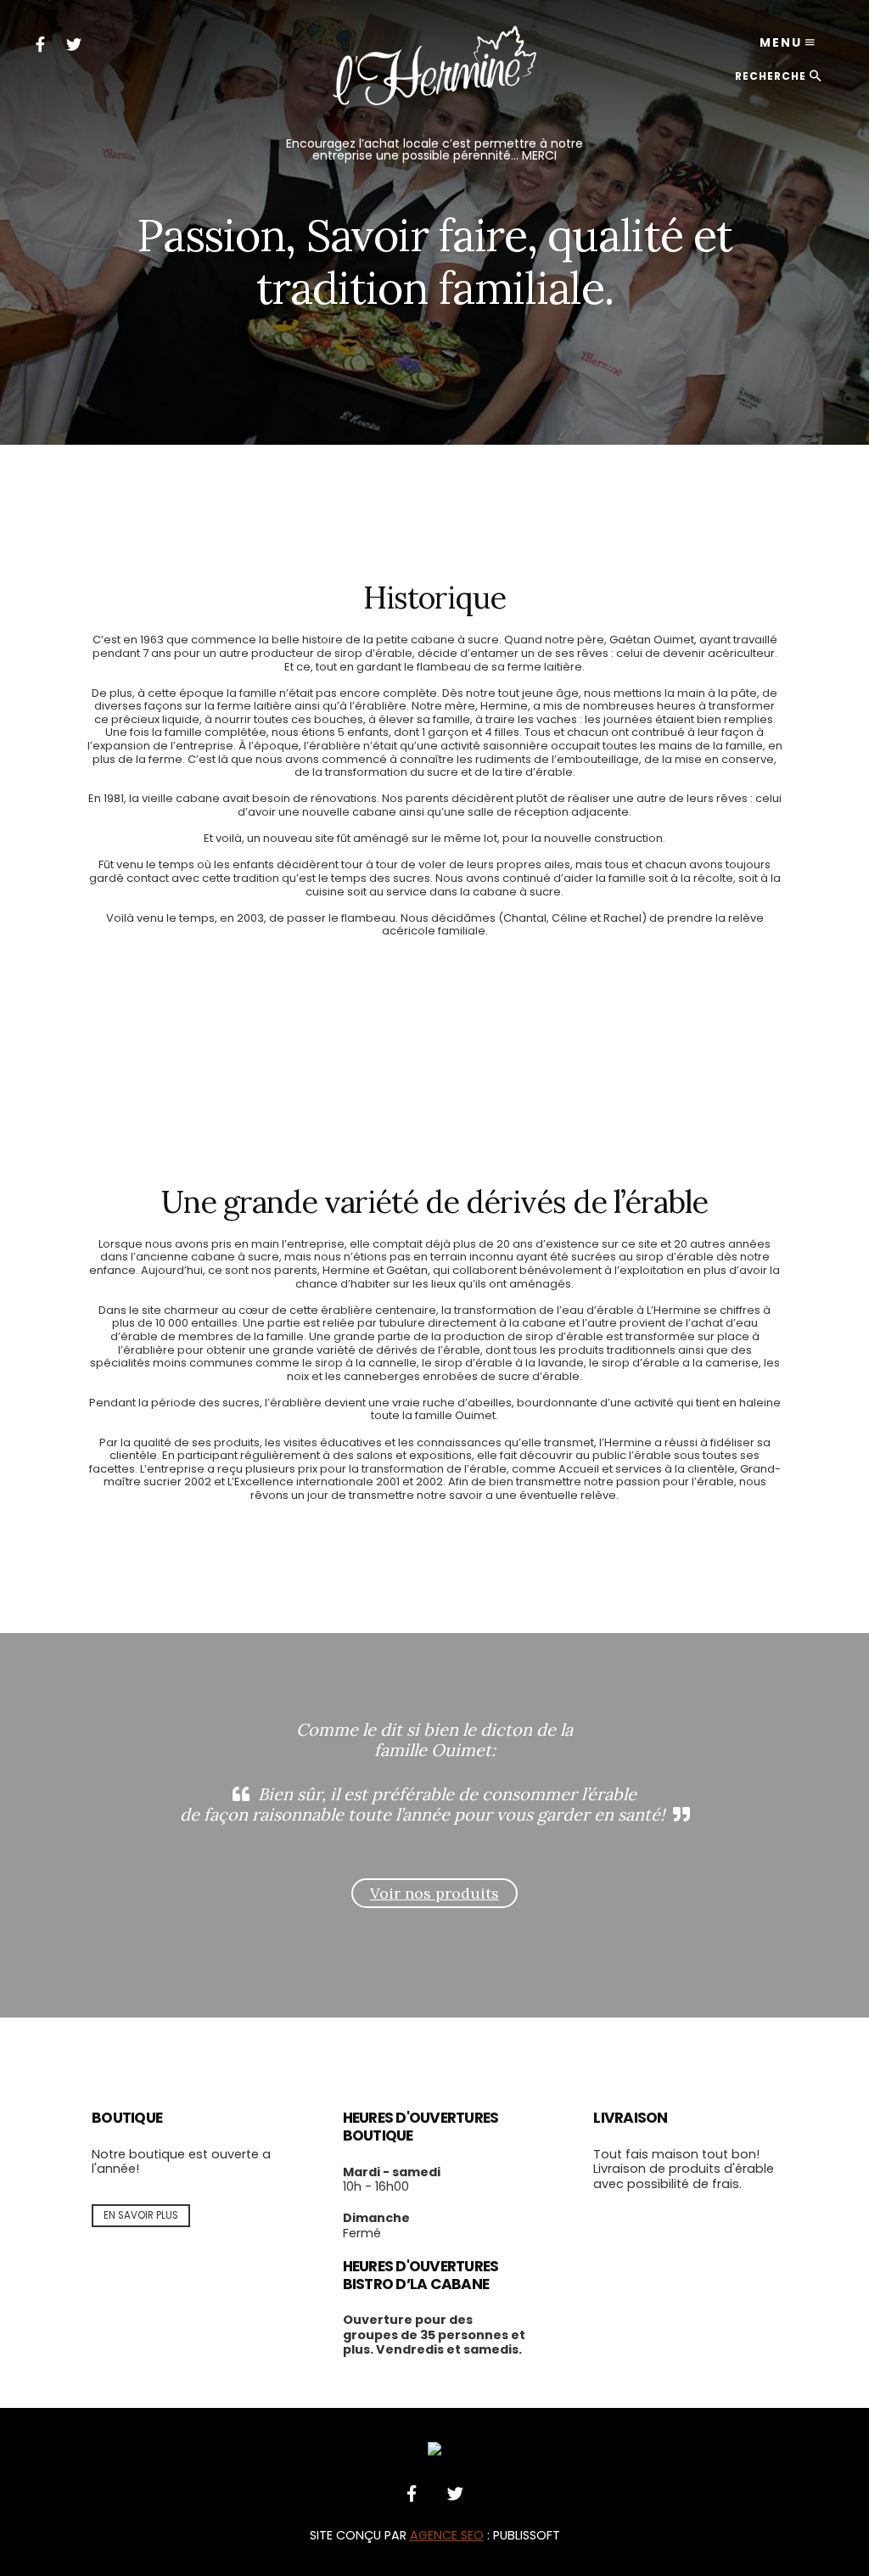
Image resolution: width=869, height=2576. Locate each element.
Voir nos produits (434, 1893)
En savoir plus (141, 2215)
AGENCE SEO (447, 2535)
